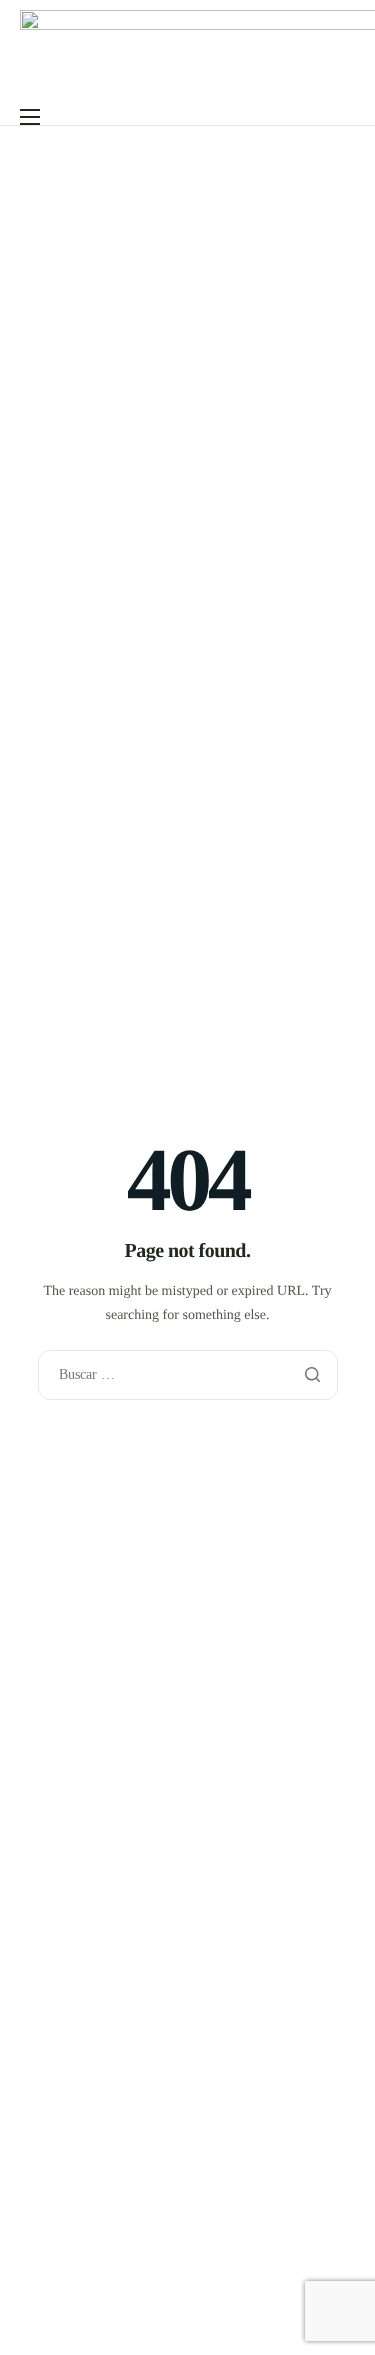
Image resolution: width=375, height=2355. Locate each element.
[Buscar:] (188, 1375)
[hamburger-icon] (30, 117)
